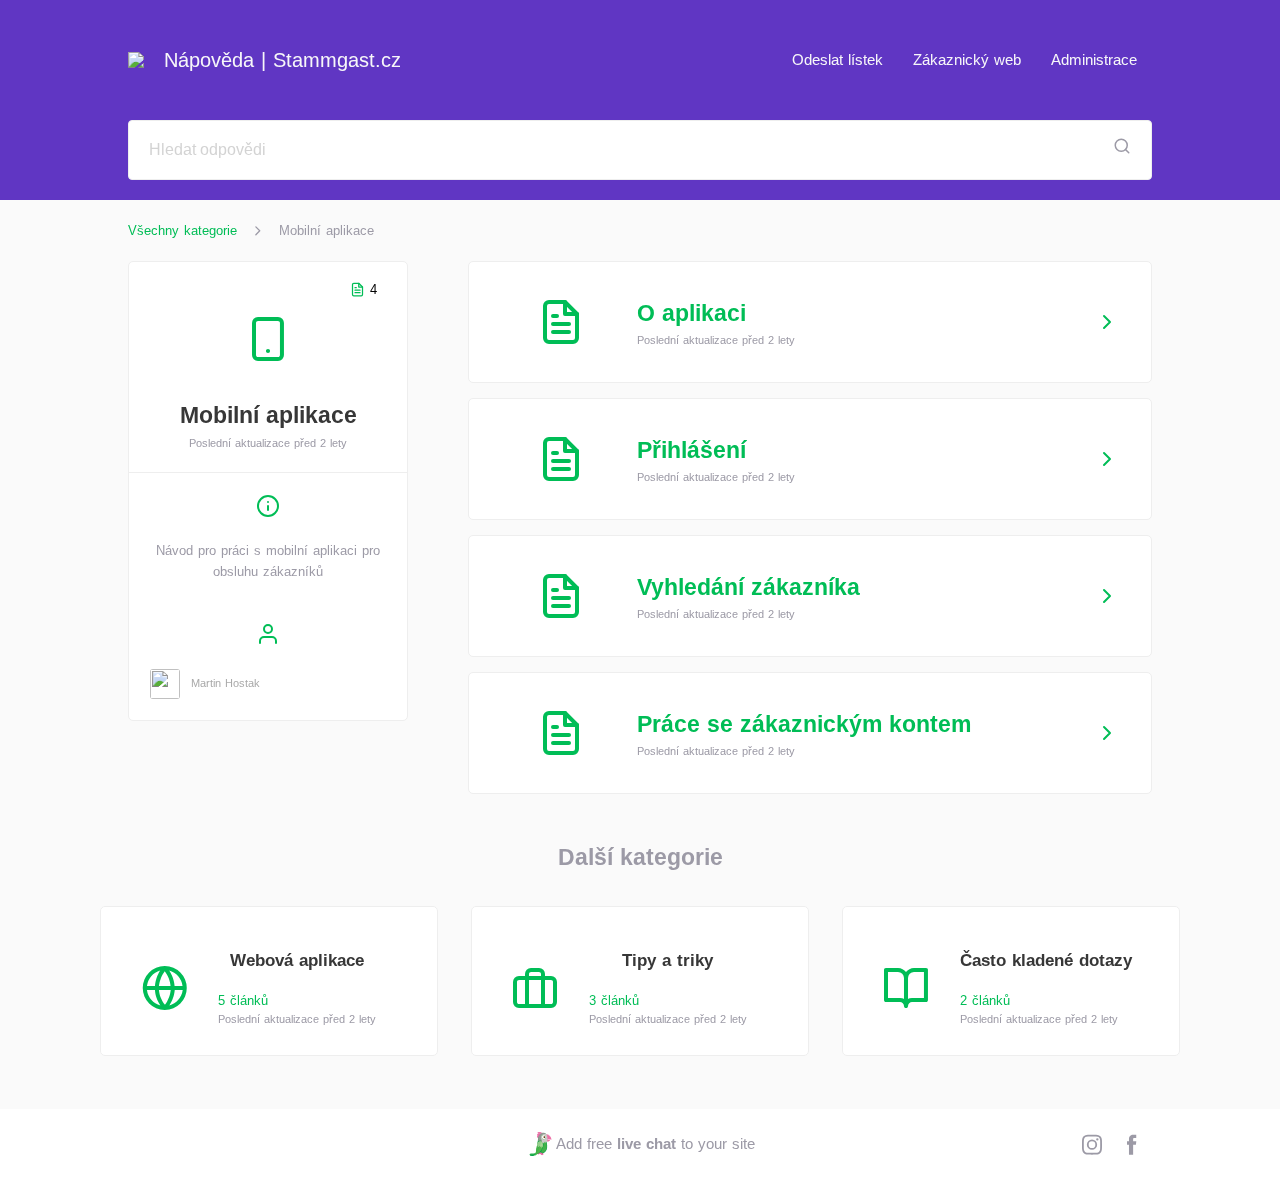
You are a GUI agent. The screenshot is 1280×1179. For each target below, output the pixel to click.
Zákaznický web (967, 59)
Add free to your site (655, 1143)
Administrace (1094, 59)
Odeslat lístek (837, 59)
